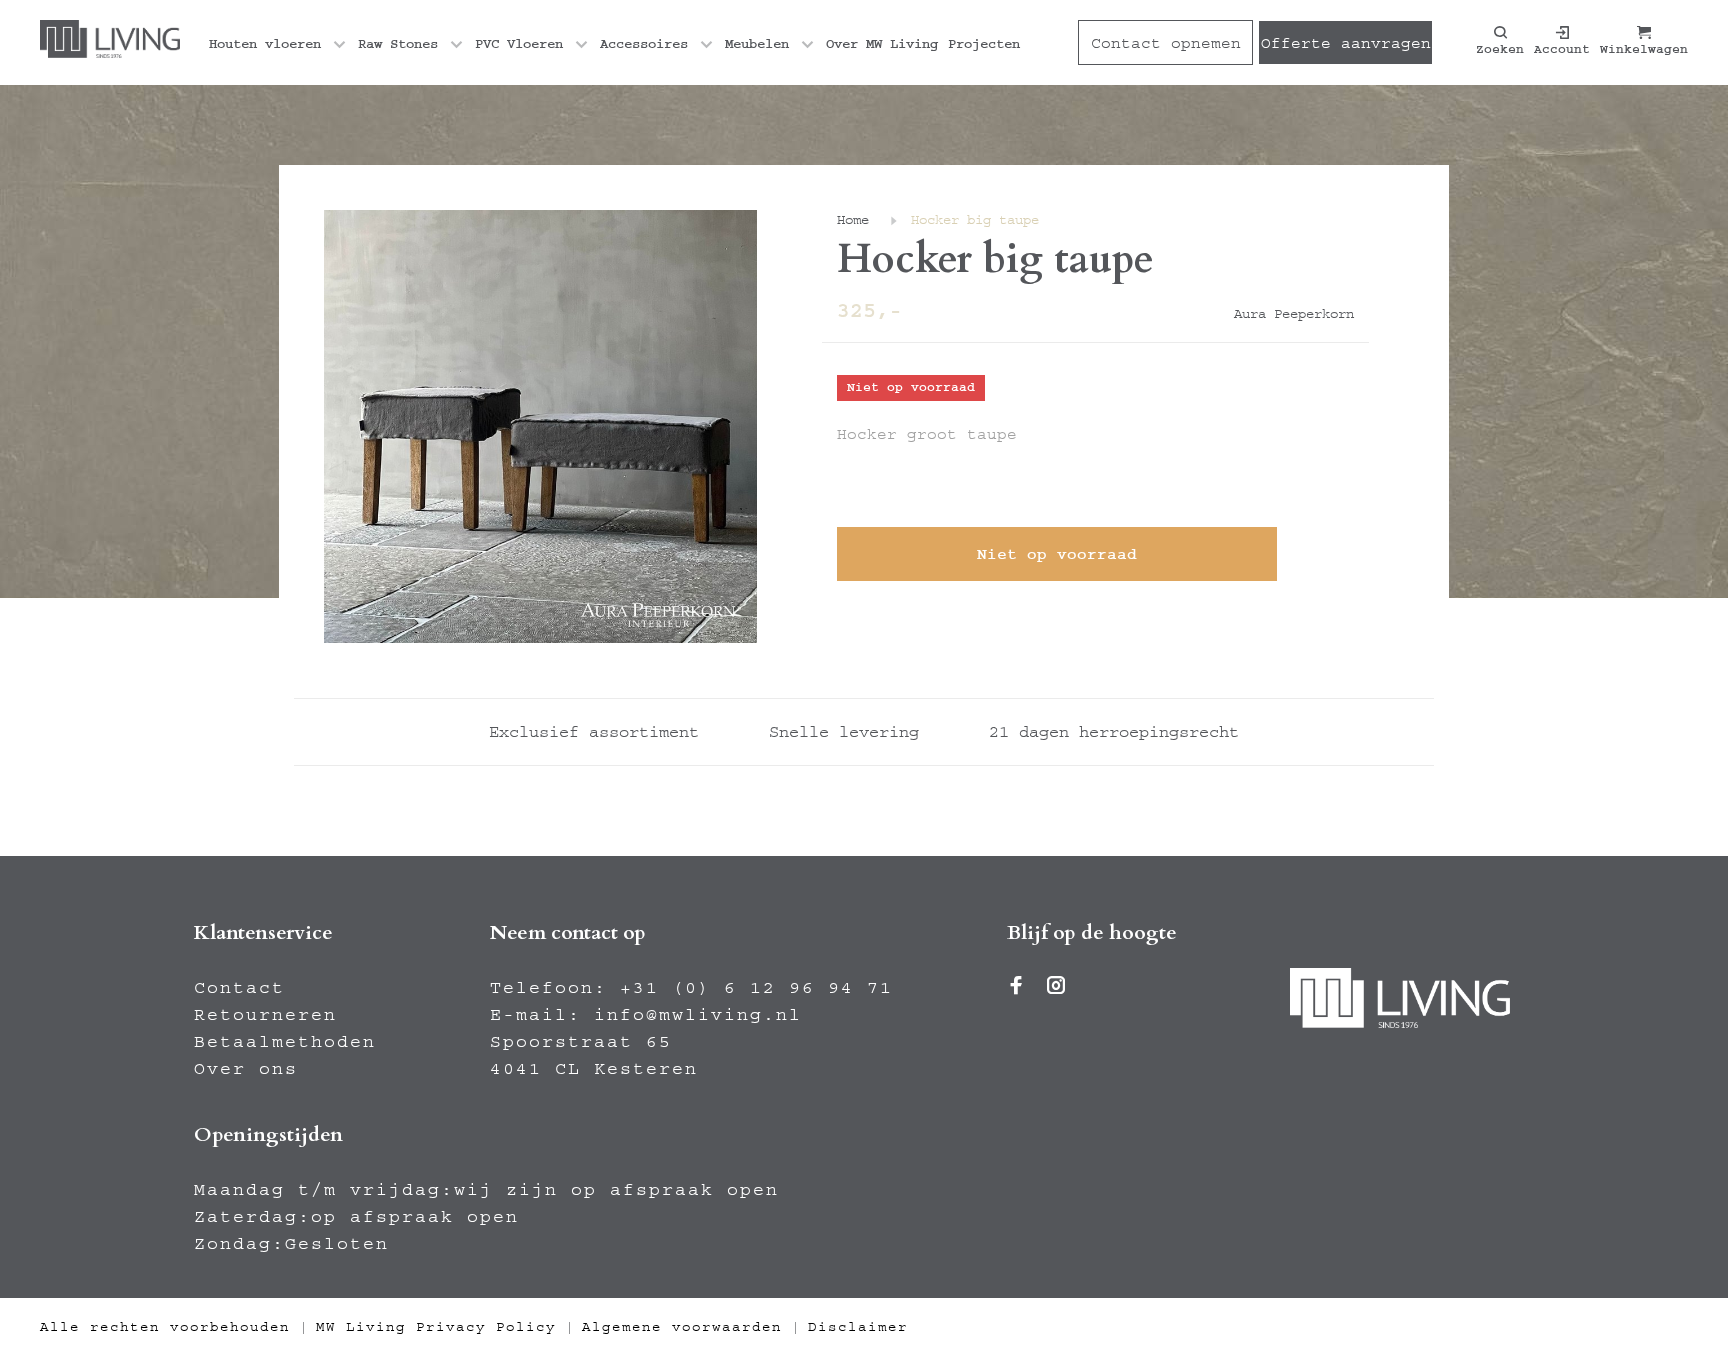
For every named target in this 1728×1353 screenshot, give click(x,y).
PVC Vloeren (519, 44)
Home (853, 220)
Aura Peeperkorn (1294, 314)
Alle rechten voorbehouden (165, 1327)
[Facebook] (1017, 988)
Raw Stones (398, 44)
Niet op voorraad (1057, 554)
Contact (239, 988)
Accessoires (644, 44)
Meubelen (757, 44)
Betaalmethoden (285, 1042)
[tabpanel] (540, 426)
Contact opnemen (1166, 43)
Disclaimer (858, 1327)
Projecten (984, 44)
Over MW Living (882, 44)
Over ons (246, 1069)
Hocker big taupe (975, 220)
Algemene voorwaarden (682, 1327)
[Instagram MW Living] (1057, 988)
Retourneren (265, 1015)
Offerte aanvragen (1346, 43)
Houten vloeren (265, 44)
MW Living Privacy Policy (436, 1327)
